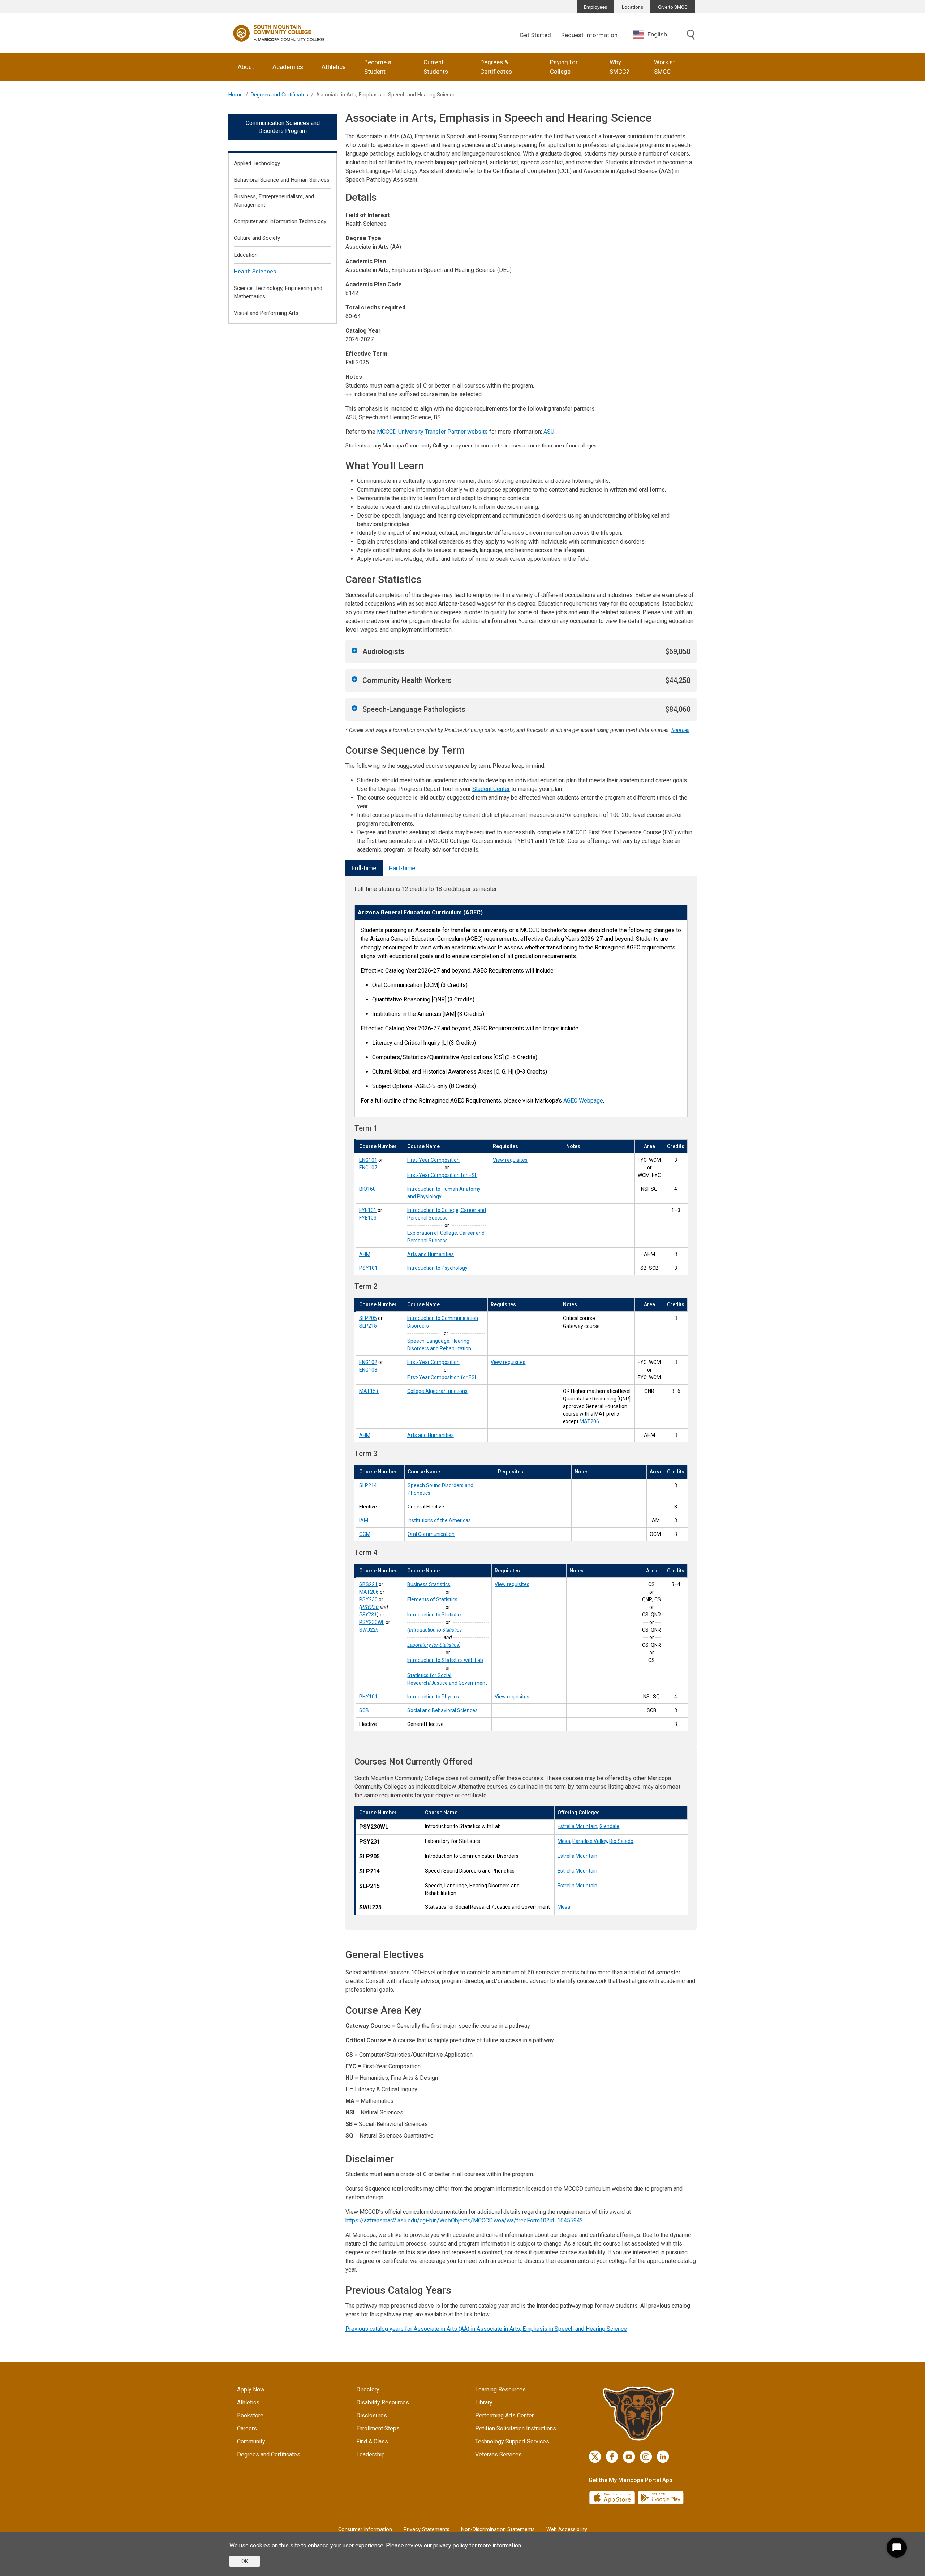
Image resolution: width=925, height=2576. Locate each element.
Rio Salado (621, 1841)
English (657, 34)
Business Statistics (429, 1584)
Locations (633, 7)
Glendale (609, 1826)
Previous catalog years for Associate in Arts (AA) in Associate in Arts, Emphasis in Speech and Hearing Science (486, 2329)
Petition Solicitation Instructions (516, 2428)
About (246, 67)
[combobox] (655, 34)
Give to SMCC (673, 7)
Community (251, 2441)
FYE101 (368, 1210)
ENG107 (368, 1168)
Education (246, 255)
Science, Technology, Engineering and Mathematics (278, 292)
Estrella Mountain (577, 1826)
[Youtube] (629, 2457)
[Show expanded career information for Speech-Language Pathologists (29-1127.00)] (354, 708)
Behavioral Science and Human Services (282, 180)
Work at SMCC (664, 67)
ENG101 (368, 1160)
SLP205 (368, 1318)
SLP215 (368, 1326)
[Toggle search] (691, 35)
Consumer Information (365, 2530)
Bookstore (250, 2415)
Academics (288, 67)
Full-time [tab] (364, 868)
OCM (365, 1534)
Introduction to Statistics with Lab (445, 1660)
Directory (368, 2389)
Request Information (589, 35)
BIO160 (367, 1189)
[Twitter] (595, 2457)
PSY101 (368, 1268)
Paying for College (564, 67)
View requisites (510, 1160)
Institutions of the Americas (439, 1520)
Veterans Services (498, 2454)
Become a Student (378, 67)
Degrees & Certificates (496, 67)
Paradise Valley (590, 1841)
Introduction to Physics (433, 1697)
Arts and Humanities (431, 1254)
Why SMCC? (619, 67)
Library (484, 2402)
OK (245, 2561)
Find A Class (372, 2441)
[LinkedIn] (663, 2457)
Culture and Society (257, 238)
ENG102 (368, 1362)
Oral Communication (431, 1534)
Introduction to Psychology (437, 1268)
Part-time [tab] (402, 868)
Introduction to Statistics (435, 1615)
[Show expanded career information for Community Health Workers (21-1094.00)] (354, 679)
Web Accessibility (567, 2530)
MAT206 (589, 1421)
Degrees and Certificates (279, 95)
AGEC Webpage (583, 1101)
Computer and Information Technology (280, 221)
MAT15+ (369, 1391)
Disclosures (372, 2415)
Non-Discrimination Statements (498, 2530)
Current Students (436, 67)
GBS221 (368, 1584)
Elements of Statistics (432, 1599)
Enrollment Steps (378, 2428)
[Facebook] (612, 2457)
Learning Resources (500, 2389)
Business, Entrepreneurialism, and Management (274, 201)
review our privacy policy (437, 2545)
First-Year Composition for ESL (442, 1175)
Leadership (371, 2454)
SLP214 (368, 1485)
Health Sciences (255, 272)
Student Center (491, 789)
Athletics (334, 67)
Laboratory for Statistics (433, 1645)
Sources (680, 730)
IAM (364, 1520)
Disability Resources (383, 2402)
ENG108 (368, 1370)
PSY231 (368, 1615)
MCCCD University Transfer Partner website (432, 432)
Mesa (564, 1841)
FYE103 (368, 1218)
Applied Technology (257, 163)
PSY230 (368, 1599)
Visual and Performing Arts (266, 313)
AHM (365, 1254)
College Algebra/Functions (437, 1391)
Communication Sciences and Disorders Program (283, 127)
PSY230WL (372, 1622)
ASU (549, 432)
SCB (364, 1710)
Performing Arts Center (504, 2415)
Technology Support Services (512, 2441)
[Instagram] (646, 2457)
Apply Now (251, 2389)
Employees (595, 7)
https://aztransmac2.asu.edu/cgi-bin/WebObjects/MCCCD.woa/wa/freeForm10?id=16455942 (464, 2220)
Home (236, 95)
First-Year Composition (433, 1160)
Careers (247, 2428)
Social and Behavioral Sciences (442, 1710)
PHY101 (368, 1697)
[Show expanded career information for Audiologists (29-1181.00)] (354, 650)
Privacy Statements (427, 2530)
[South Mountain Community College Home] (279, 33)
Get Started (535, 35)
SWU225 (369, 1630)
